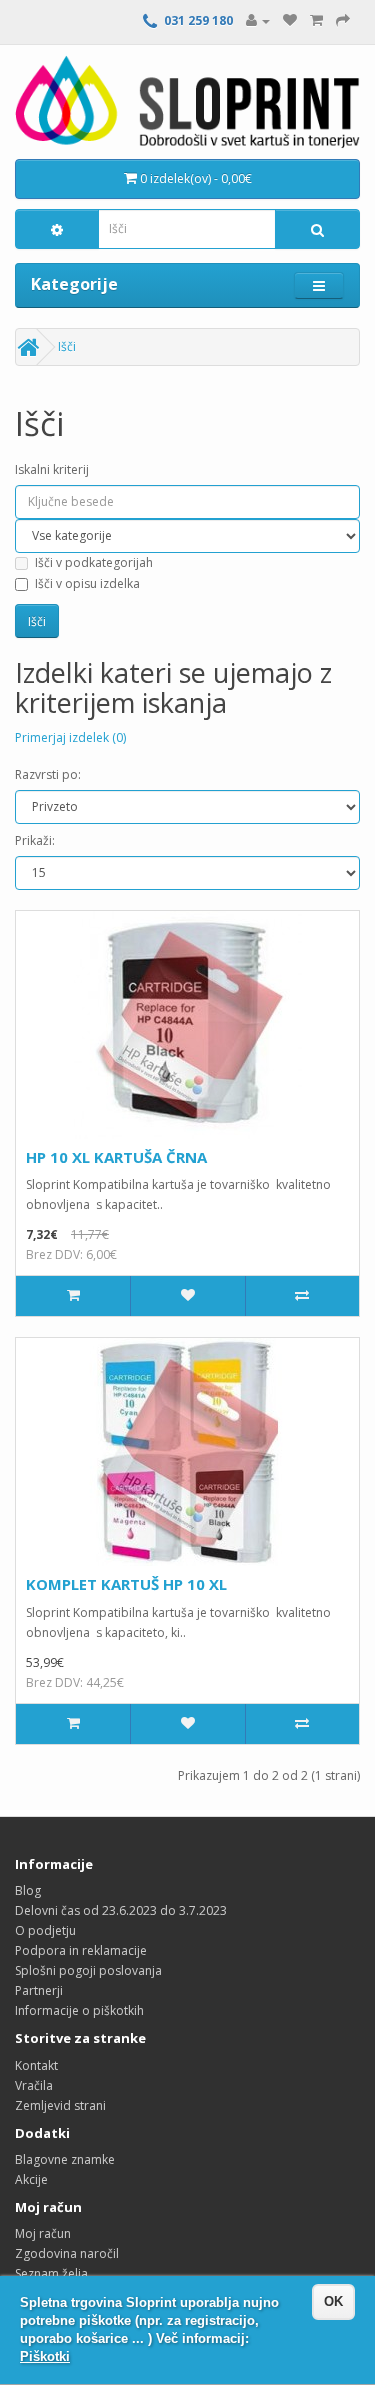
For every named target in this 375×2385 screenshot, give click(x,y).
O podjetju (45, 1930)
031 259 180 (198, 20)
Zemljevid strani (60, 2105)
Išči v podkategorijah (94, 562)
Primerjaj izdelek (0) (70, 737)
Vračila (34, 2085)
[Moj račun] (258, 20)
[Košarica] (316, 20)
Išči (67, 346)
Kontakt (36, 2065)
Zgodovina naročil (67, 2253)
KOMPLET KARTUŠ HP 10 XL (126, 1584)
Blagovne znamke (65, 2159)
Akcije (31, 2179)
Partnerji (39, 1990)
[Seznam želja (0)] (290, 20)
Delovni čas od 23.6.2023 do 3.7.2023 (121, 1910)
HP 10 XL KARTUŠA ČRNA (116, 1157)
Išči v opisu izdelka (87, 583)
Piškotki (45, 2356)
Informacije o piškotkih (79, 2010)
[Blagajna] (343, 20)
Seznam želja (51, 2273)
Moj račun (43, 2233)
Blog (28, 1890)
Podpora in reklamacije (81, 1950)
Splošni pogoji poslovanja (88, 1970)
